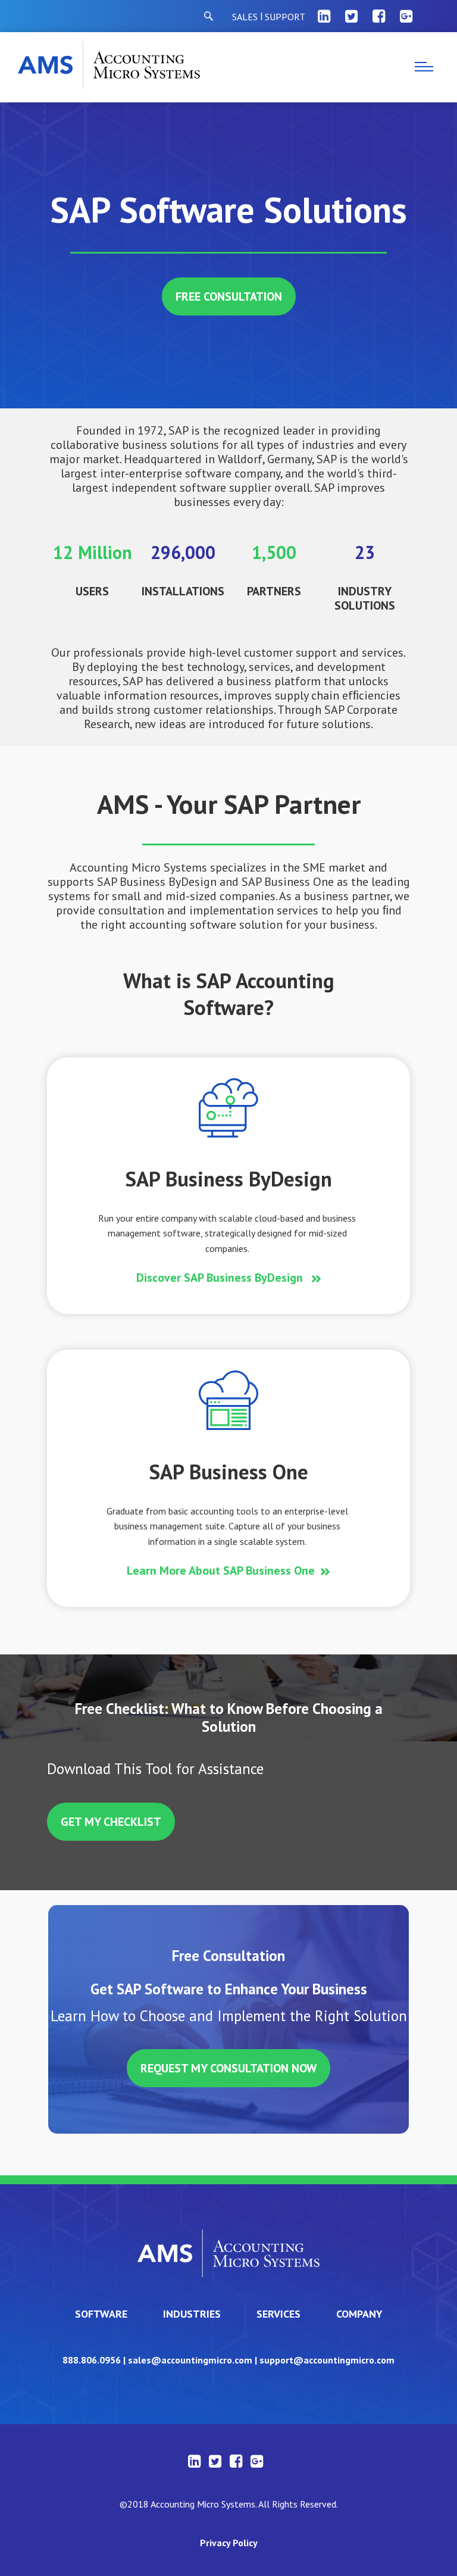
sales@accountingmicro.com (190, 2360)
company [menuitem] (359, 2314)
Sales (245, 17)
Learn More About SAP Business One (221, 1570)
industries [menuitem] (192, 2314)
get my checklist (111, 1822)
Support (285, 17)
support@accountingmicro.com (327, 2360)
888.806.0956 (92, 2360)
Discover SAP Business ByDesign (221, 1278)
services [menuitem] (278, 2314)
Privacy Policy (229, 2543)
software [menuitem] (101, 2314)
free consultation (229, 296)
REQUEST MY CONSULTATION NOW (228, 2068)
